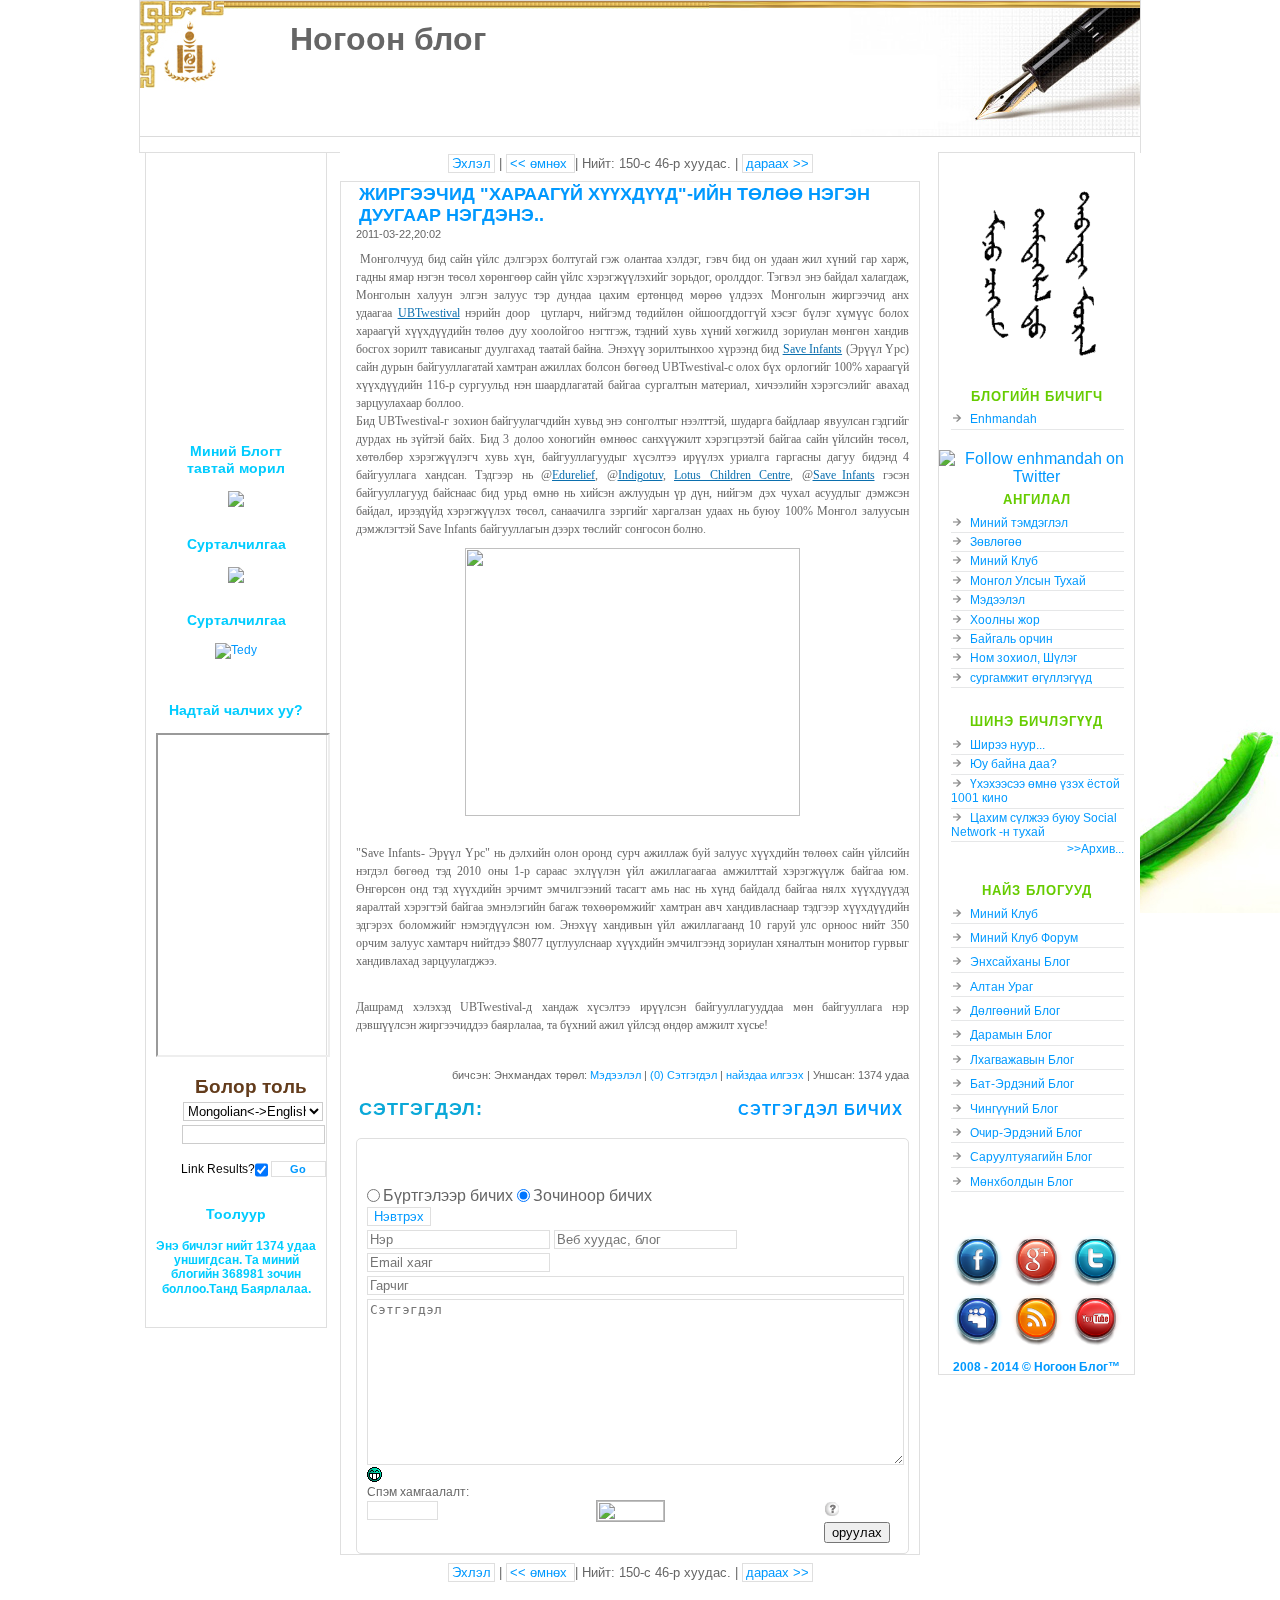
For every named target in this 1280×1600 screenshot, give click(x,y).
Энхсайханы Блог (1020, 962)
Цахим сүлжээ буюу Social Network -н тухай (1034, 825)
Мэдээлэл (997, 600)
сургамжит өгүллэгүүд (1031, 678)
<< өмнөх (540, 163)
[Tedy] (236, 650)
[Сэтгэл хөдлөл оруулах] (384, 1478)
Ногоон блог (388, 39)
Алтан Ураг (1001, 987)
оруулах (857, 1532)
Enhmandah (1003, 419)
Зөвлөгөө (996, 542)
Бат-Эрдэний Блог (1022, 1084)
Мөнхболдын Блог (1021, 1182)
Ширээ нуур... (1007, 745)
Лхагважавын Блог (1022, 1060)
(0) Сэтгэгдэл (685, 1075)
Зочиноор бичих (592, 1195)
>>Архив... (1095, 849)
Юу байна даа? (1013, 764)
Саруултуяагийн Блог (1031, 1157)
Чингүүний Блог (1014, 1109)
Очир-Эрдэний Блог (1026, 1133)
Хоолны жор (1005, 620)
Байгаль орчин (1011, 639)
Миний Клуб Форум (1024, 938)
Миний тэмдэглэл (1019, 523)
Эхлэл (471, 163)
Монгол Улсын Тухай (1028, 581)
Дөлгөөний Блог (1015, 1011)
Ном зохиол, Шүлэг (1023, 658)
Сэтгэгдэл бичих (820, 1109)
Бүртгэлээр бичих (448, 1195)
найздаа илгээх (766, 1075)
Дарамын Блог (1011, 1035)
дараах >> (777, 163)
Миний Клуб (1004, 561)
